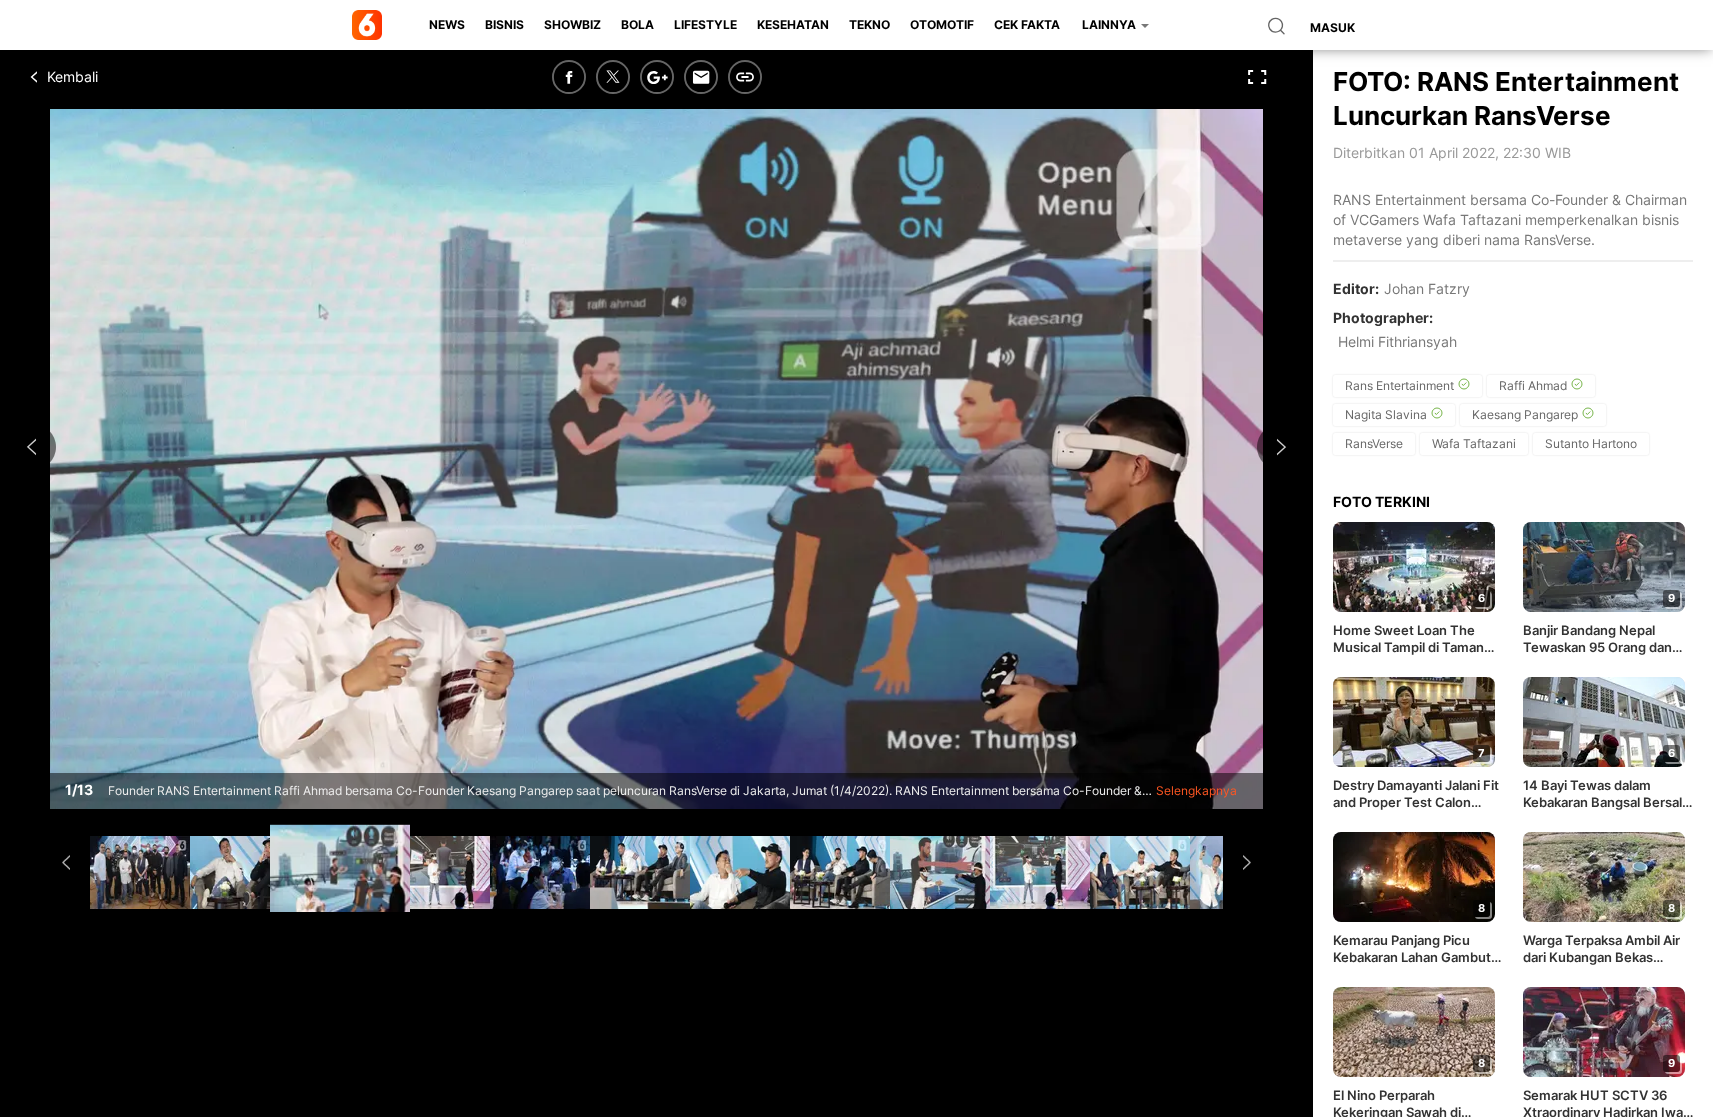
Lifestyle (705, 24)
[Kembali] (105, 77)
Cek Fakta (1027, 24)
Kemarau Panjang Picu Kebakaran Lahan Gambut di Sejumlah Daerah (1412, 949)
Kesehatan (793, 24)
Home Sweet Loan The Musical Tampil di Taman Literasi (1408, 639)
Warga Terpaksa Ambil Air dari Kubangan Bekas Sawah (1601, 949)
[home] (370, 25)
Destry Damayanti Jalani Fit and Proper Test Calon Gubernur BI (1416, 794)
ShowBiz (572, 24)
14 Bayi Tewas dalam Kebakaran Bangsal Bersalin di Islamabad (1608, 794)
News (447, 24)
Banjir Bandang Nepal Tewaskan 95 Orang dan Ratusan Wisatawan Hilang (1604, 639)
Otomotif (942, 24)
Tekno (869, 24)
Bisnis (504, 24)
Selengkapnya (1196, 790)
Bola (637, 24)
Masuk (1332, 27)
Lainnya (1110, 24)
